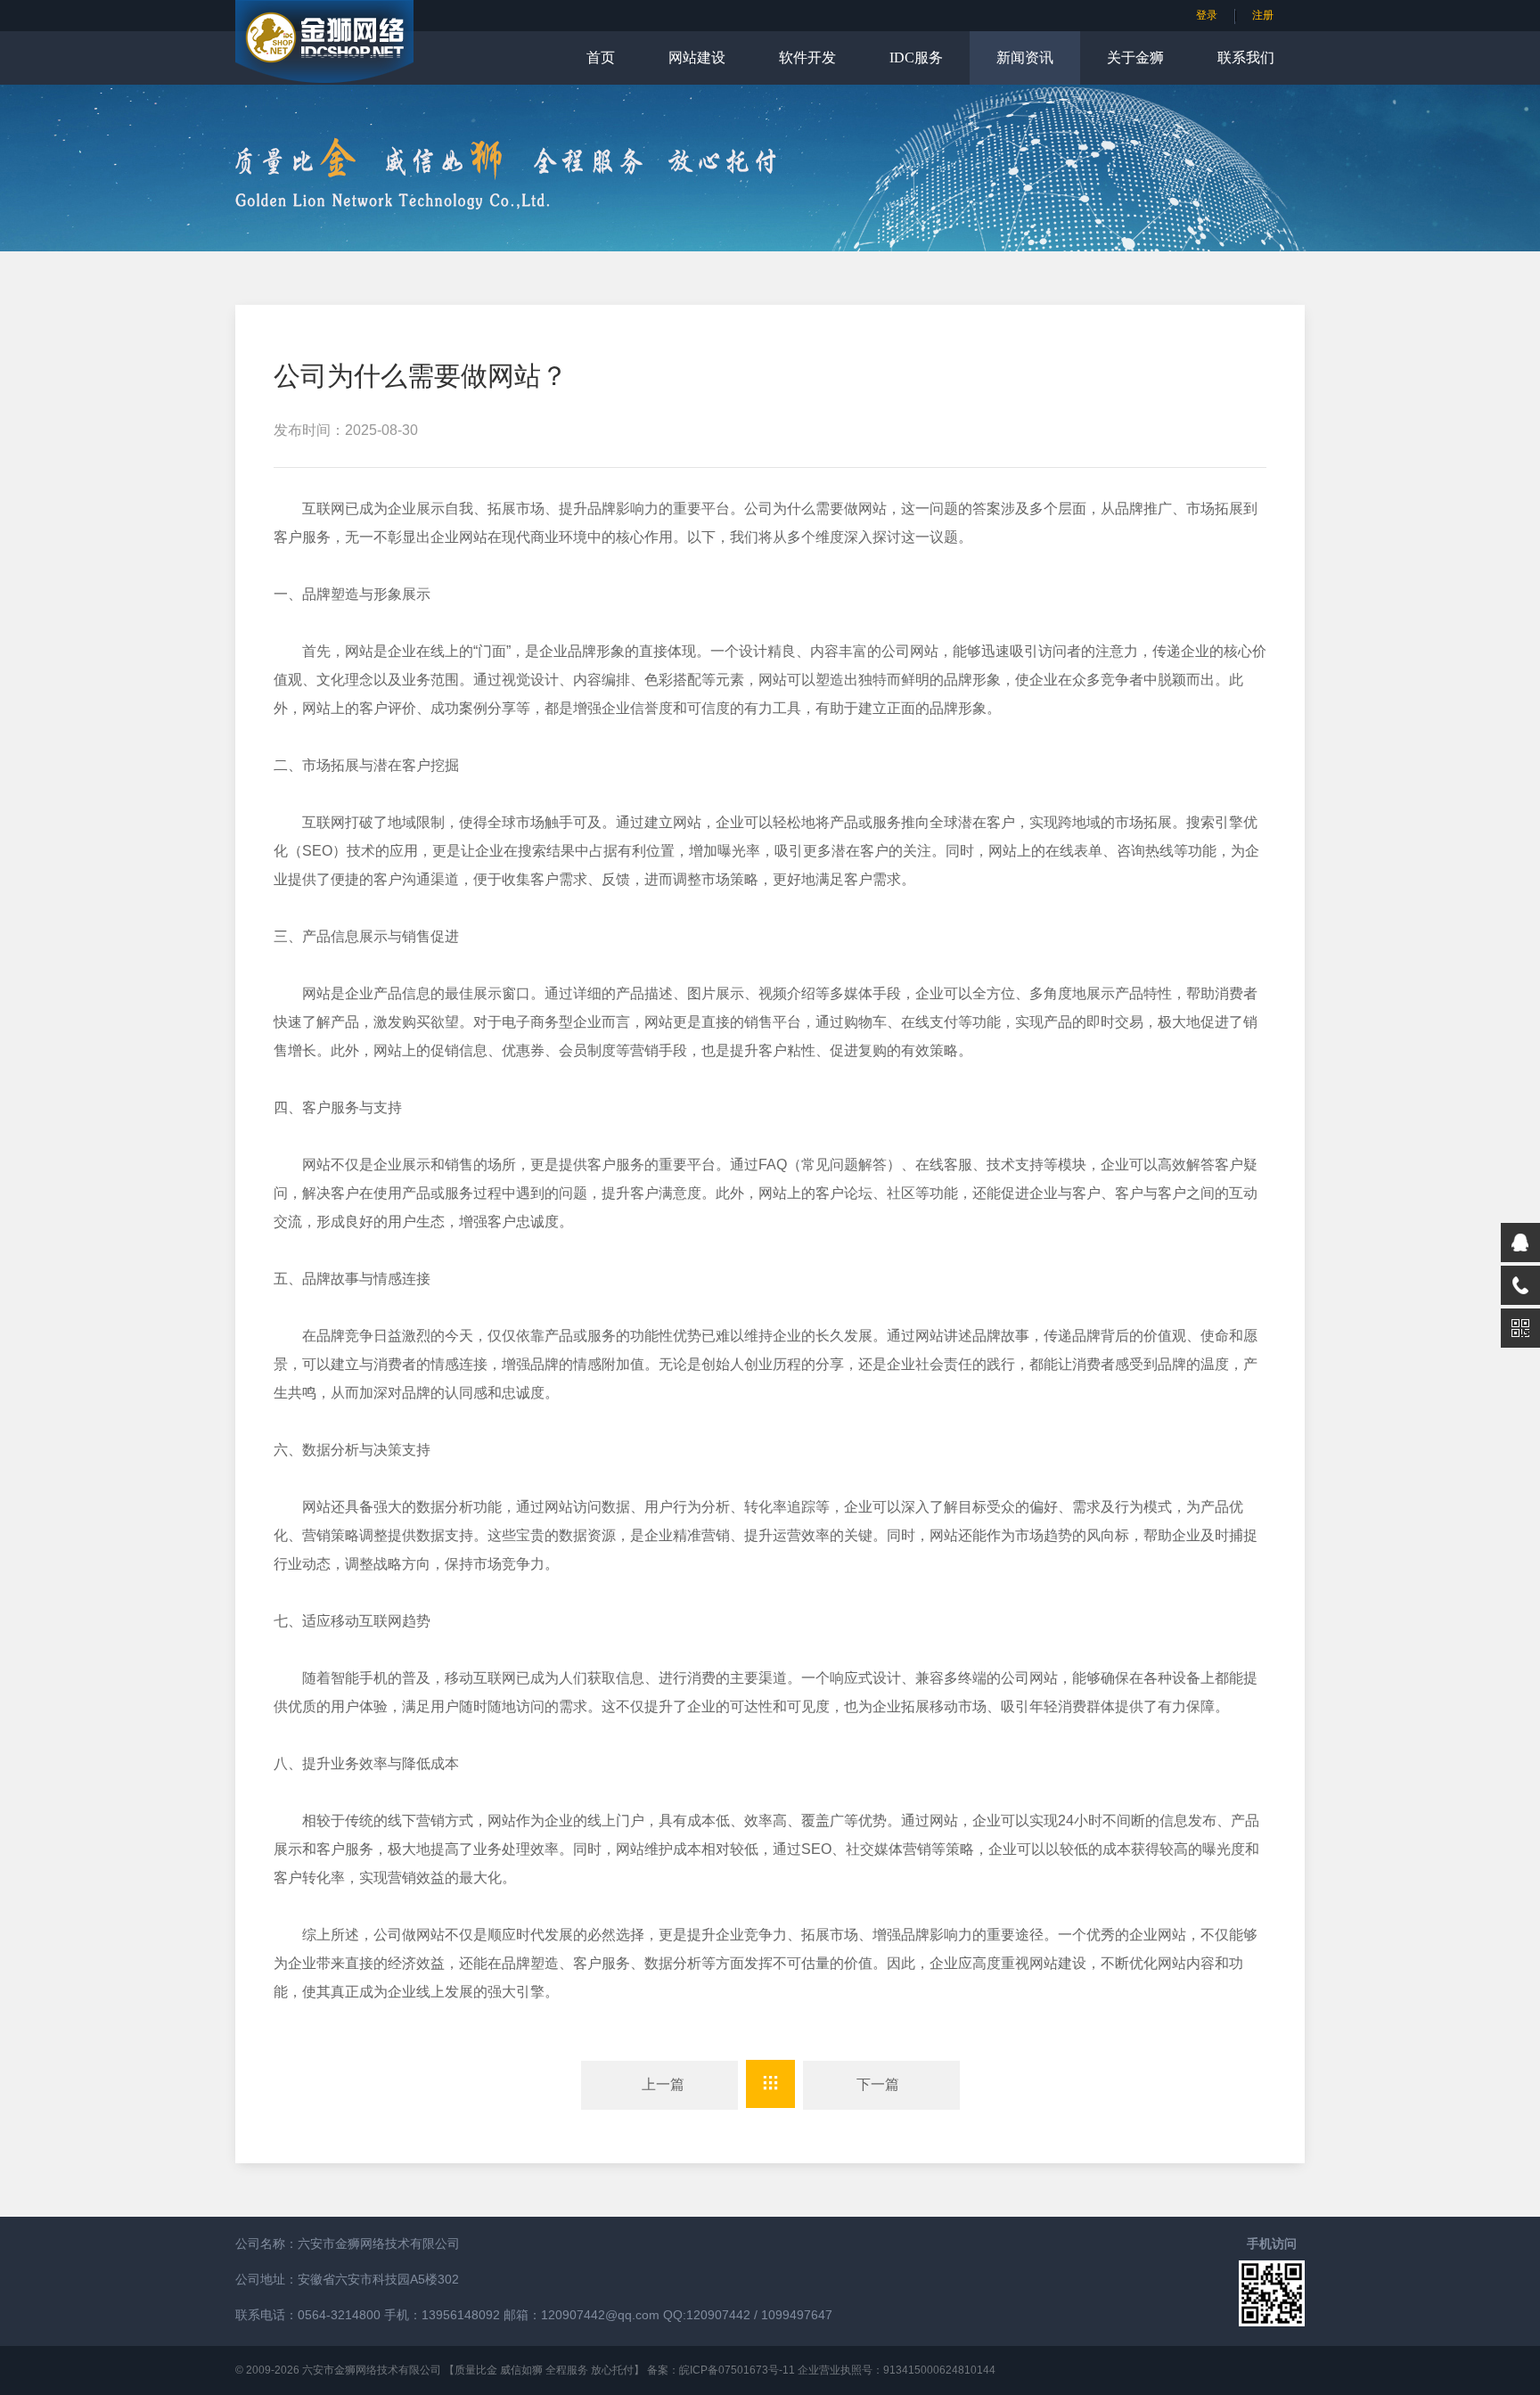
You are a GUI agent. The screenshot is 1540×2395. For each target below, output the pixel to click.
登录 (1207, 15)
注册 (1263, 15)
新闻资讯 (1025, 57)
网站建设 (697, 57)
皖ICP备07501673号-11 (737, 2370)
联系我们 (1246, 57)
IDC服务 (916, 57)
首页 (601, 57)
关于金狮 (1135, 57)
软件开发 (807, 57)
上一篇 (659, 2084)
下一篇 (881, 2084)
